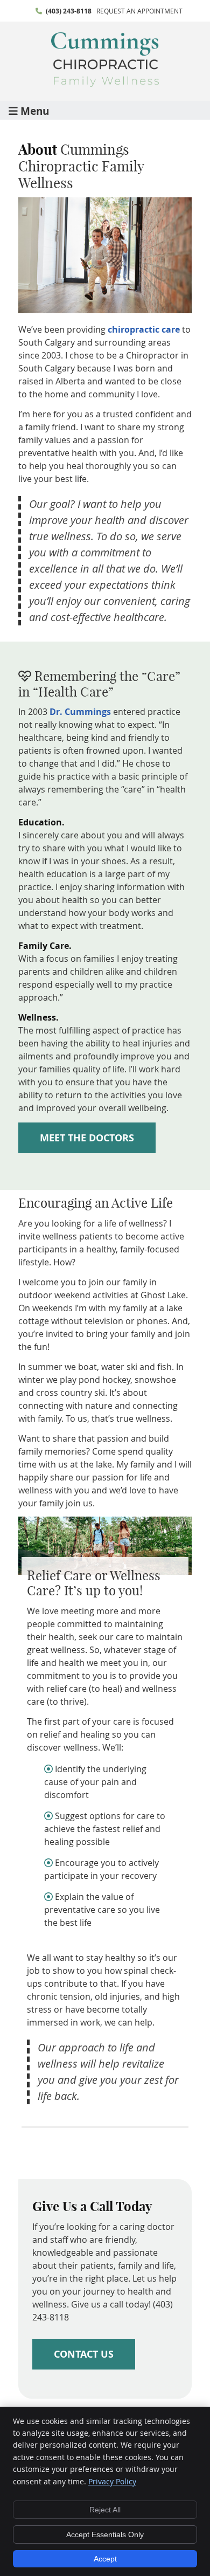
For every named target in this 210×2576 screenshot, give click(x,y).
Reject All (105, 2510)
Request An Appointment (139, 11)
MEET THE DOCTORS (87, 1138)
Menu (35, 110)
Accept (105, 2559)
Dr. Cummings (80, 712)
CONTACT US (84, 2354)
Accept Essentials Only (105, 2534)
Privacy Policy (112, 2481)
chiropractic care (144, 329)
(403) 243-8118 (69, 11)
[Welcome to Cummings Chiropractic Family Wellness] (105, 84)
